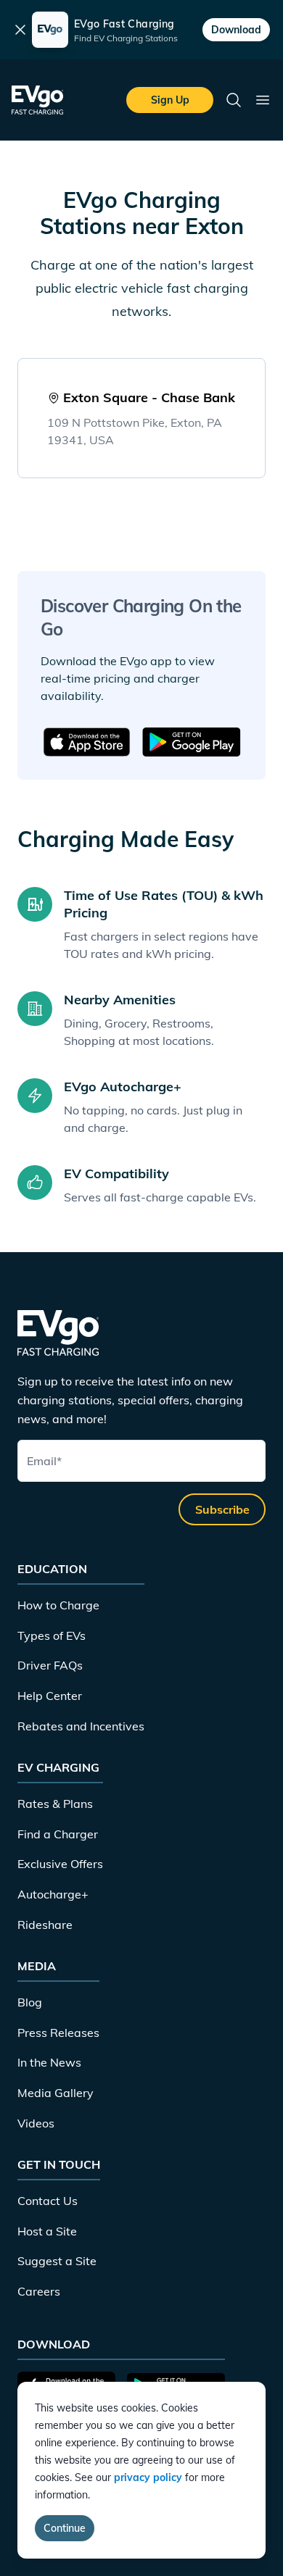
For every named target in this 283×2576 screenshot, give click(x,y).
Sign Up (170, 100)
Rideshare (45, 1925)
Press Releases (58, 2033)
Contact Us (48, 2201)
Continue (65, 2528)
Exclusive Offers (60, 1864)
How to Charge (58, 1605)
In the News (49, 2062)
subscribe (222, 1509)
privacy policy (148, 2477)
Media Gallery (56, 2093)
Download (236, 30)
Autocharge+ (53, 1894)
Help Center (50, 1696)
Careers (39, 2291)
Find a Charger (58, 1834)
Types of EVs (52, 1635)
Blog (30, 2002)
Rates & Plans (55, 1804)
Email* (44, 1461)
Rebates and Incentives (81, 1726)
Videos (36, 2123)
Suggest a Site (57, 2261)
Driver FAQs (50, 1665)
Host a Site (47, 2231)
